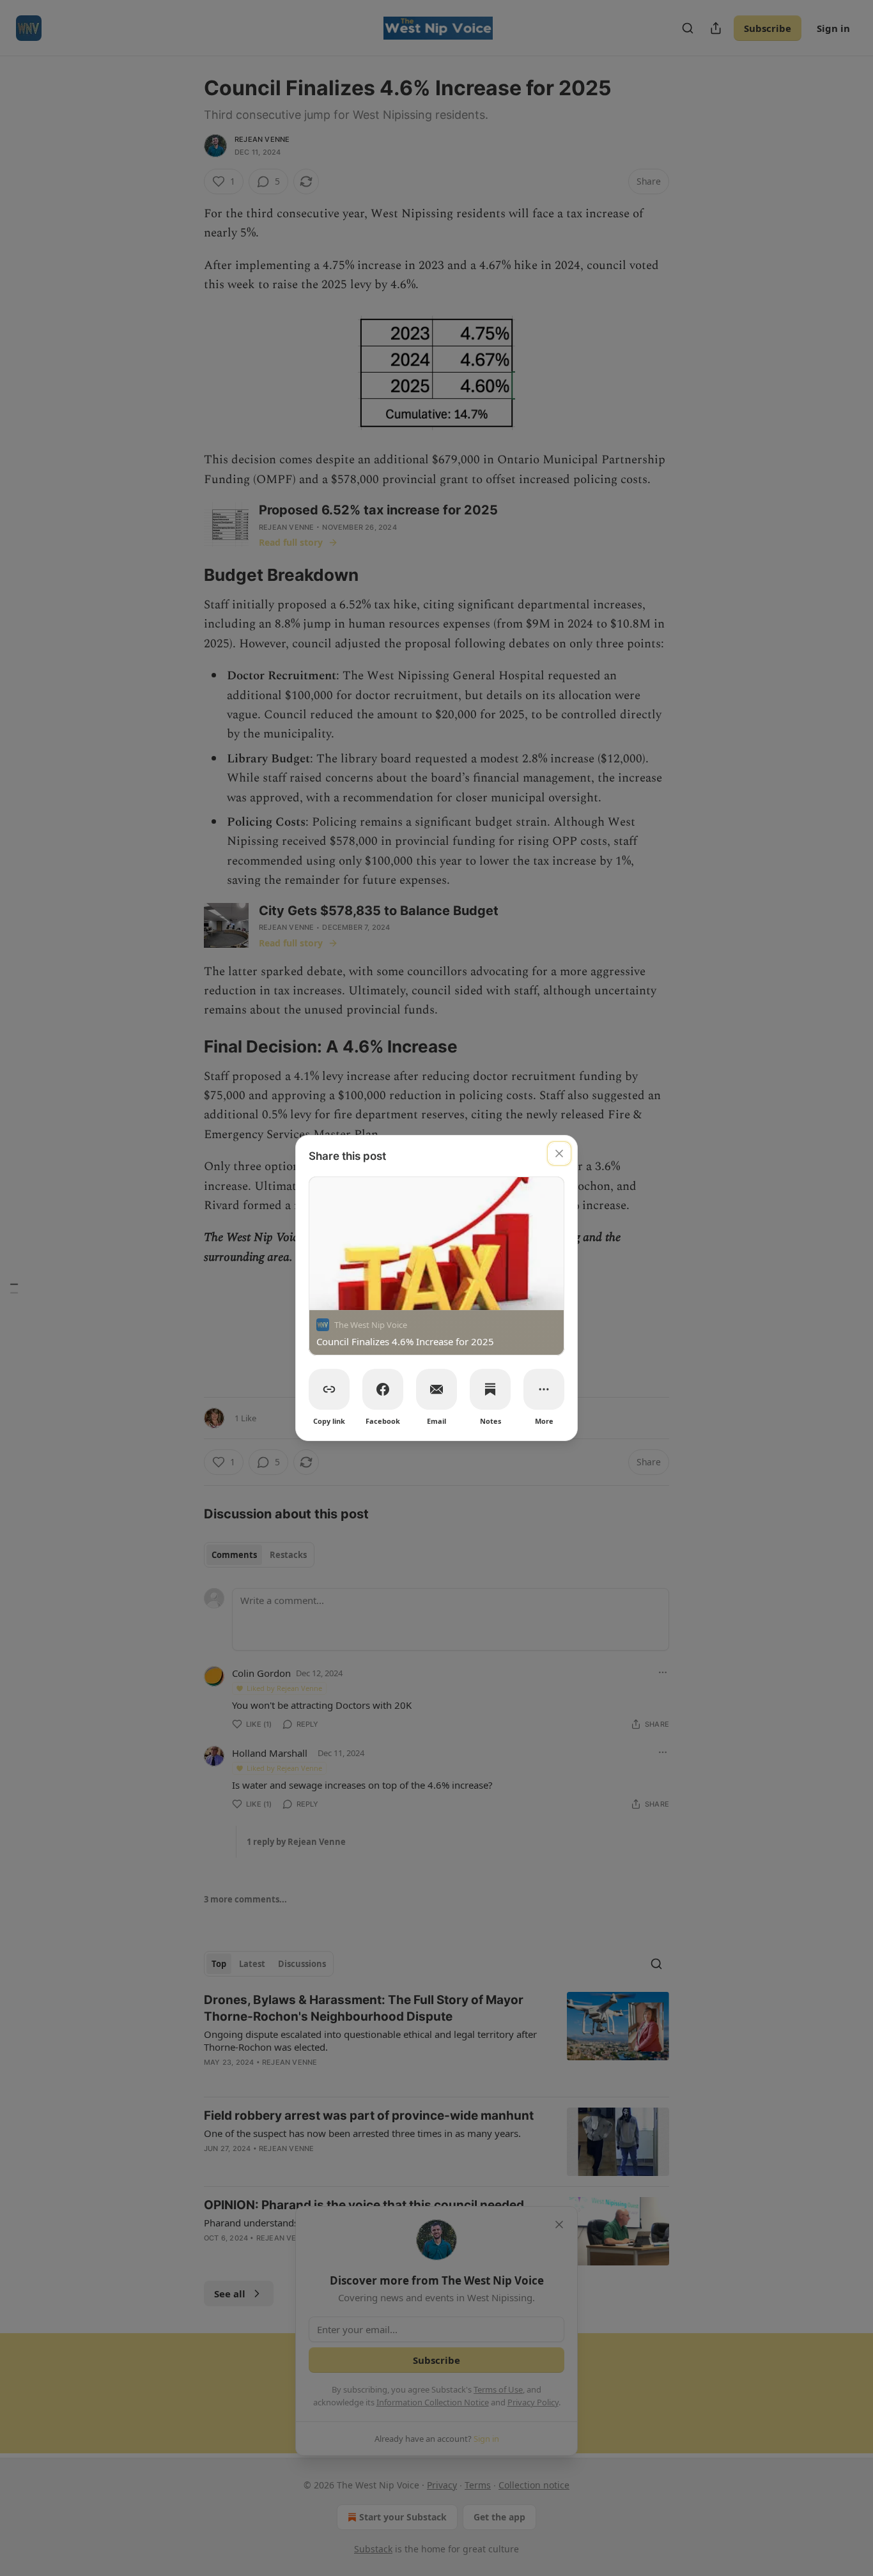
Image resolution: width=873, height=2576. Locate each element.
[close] (559, 1153)
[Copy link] (329, 1389)
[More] (544, 1389)
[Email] (436, 1389)
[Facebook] (383, 1389)
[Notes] (490, 1389)
